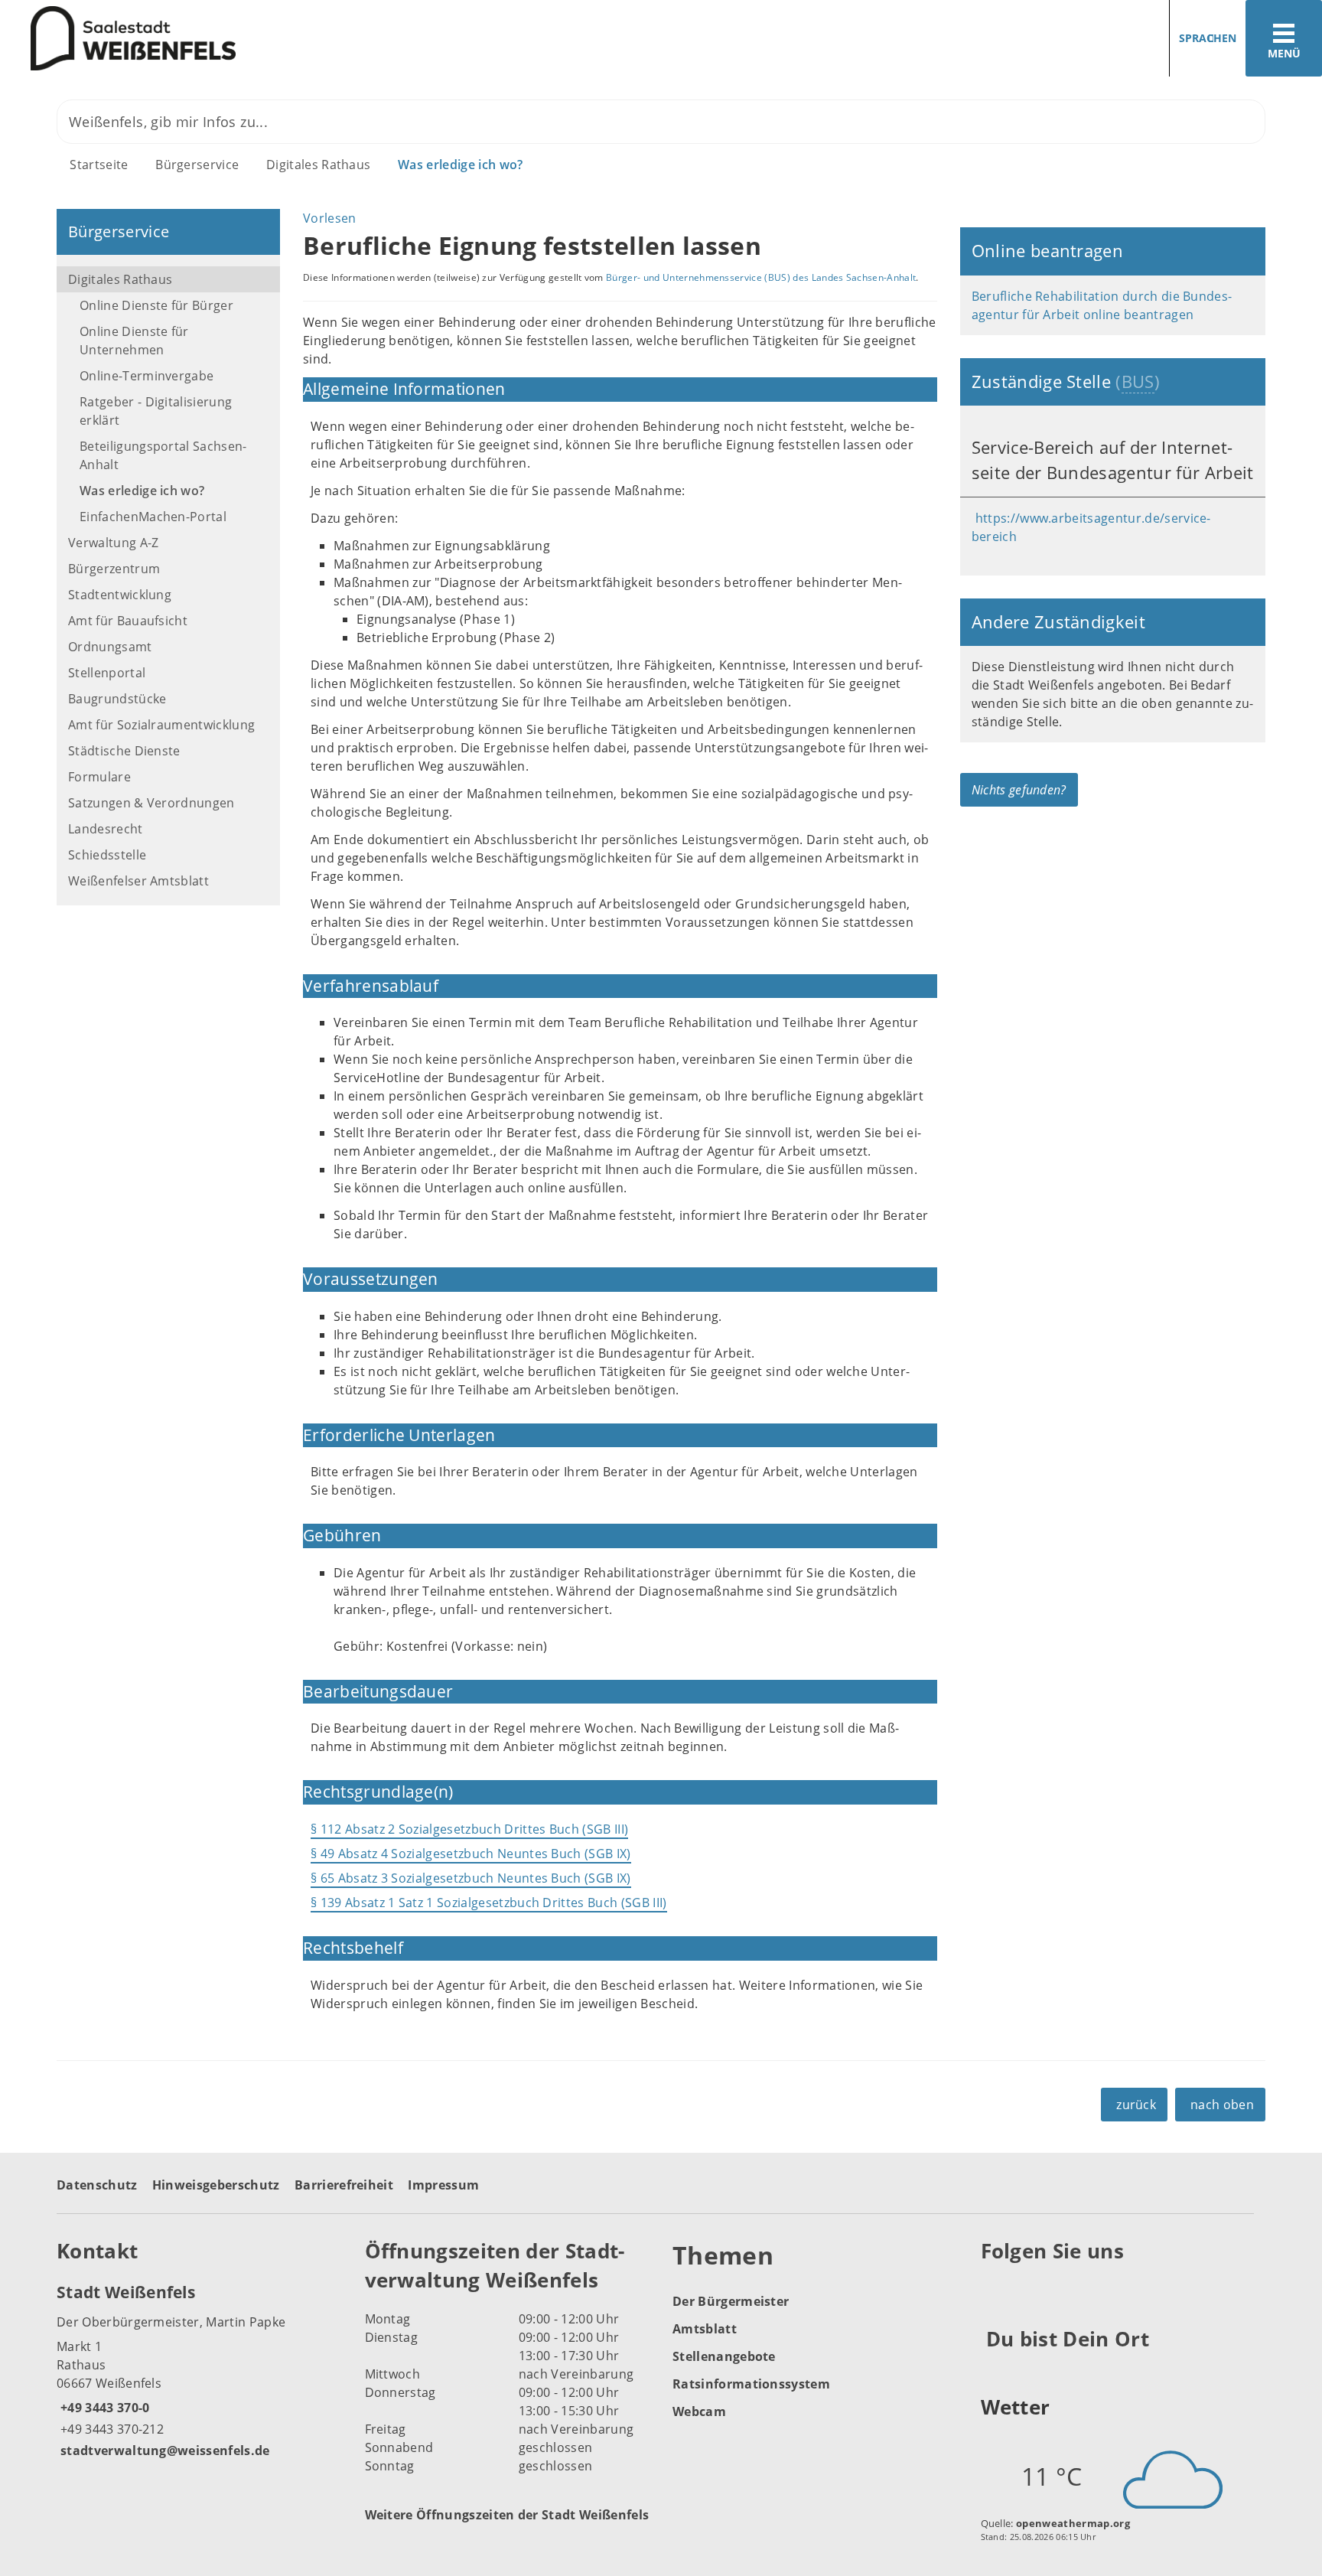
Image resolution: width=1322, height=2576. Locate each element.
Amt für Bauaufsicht (128, 621)
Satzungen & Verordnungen (151, 803)
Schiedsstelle (107, 855)
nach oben (1222, 2105)
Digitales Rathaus (318, 165)
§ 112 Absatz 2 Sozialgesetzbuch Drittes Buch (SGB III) (469, 1829)
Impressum (443, 2185)
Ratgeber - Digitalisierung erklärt (156, 411)
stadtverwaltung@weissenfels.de (163, 2450)
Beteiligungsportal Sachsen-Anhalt (163, 455)
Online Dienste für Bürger (156, 305)
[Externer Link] (995, 2288)
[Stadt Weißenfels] (199, 2370)
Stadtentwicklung (120, 595)
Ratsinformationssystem (751, 2384)
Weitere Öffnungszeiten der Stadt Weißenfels (507, 2515)
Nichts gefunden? (1019, 790)
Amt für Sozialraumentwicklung (161, 725)
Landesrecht (106, 829)
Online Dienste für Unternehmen (134, 341)
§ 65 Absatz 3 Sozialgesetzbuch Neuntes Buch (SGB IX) (471, 1878)
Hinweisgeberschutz (216, 2185)
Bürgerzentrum (114, 569)
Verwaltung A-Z (113, 543)
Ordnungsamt (110, 647)
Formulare (99, 777)
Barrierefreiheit (344, 2185)
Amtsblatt (705, 2329)
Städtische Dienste (124, 751)
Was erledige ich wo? (460, 165)
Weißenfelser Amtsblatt (138, 881)
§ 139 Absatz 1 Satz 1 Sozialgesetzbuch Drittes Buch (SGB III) (489, 1903)
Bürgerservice (197, 165)
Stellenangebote (724, 2356)
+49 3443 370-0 (103, 2408)
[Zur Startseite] (325, 39)
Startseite (99, 165)
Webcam (699, 2411)
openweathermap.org (1073, 2523)
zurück (1136, 2105)
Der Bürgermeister (731, 2301)
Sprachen (1208, 38)
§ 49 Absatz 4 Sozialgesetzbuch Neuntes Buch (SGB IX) (471, 1854)
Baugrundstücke (117, 699)
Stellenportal (107, 673)
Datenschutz (97, 2185)
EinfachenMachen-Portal (153, 517)
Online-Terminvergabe (147, 376)
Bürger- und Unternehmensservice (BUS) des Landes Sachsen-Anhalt (761, 277)
